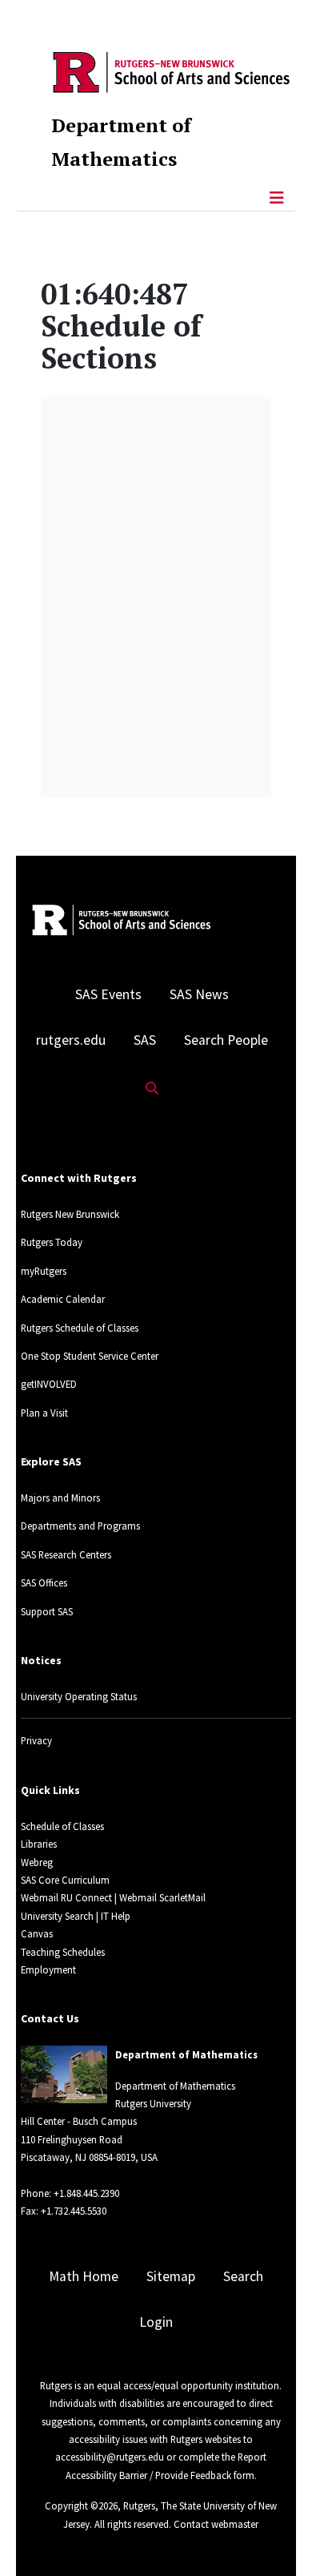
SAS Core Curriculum (65, 1880)
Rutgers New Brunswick (70, 1214)
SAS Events (108, 994)
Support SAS (47, 1611)
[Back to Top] (277, 2537)
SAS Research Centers (66, 1554)
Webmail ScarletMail (162, 1897)
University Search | (60, 1916)
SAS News (199, 994)
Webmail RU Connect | (69, 1897)
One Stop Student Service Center (90, 1356)
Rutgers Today (52, 1242)
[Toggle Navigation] (277, 198)
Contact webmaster (216, 2524)
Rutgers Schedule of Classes (80, 1328)
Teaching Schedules (63, 1952)
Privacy (36, 1740)
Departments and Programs (80, 1526)
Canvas (37, 1933)
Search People (226, 1040)
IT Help (116, 1916)
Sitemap (171, 2276)
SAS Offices (44, 1582)
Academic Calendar (63, 1299)
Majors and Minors (60, 1498)
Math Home (84, 2276)
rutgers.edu (71, 1040)
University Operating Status (79, 1696)
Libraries (39, 1844)
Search (243, 2276)
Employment (48, 1969)
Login (156, 2322)
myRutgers (44, 1271)
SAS (145, 1040)
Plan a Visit (44, 1413)
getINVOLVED (49, 1384)
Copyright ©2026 (81, 2505)
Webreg (37, 1862)
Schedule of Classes (62, 1826)
